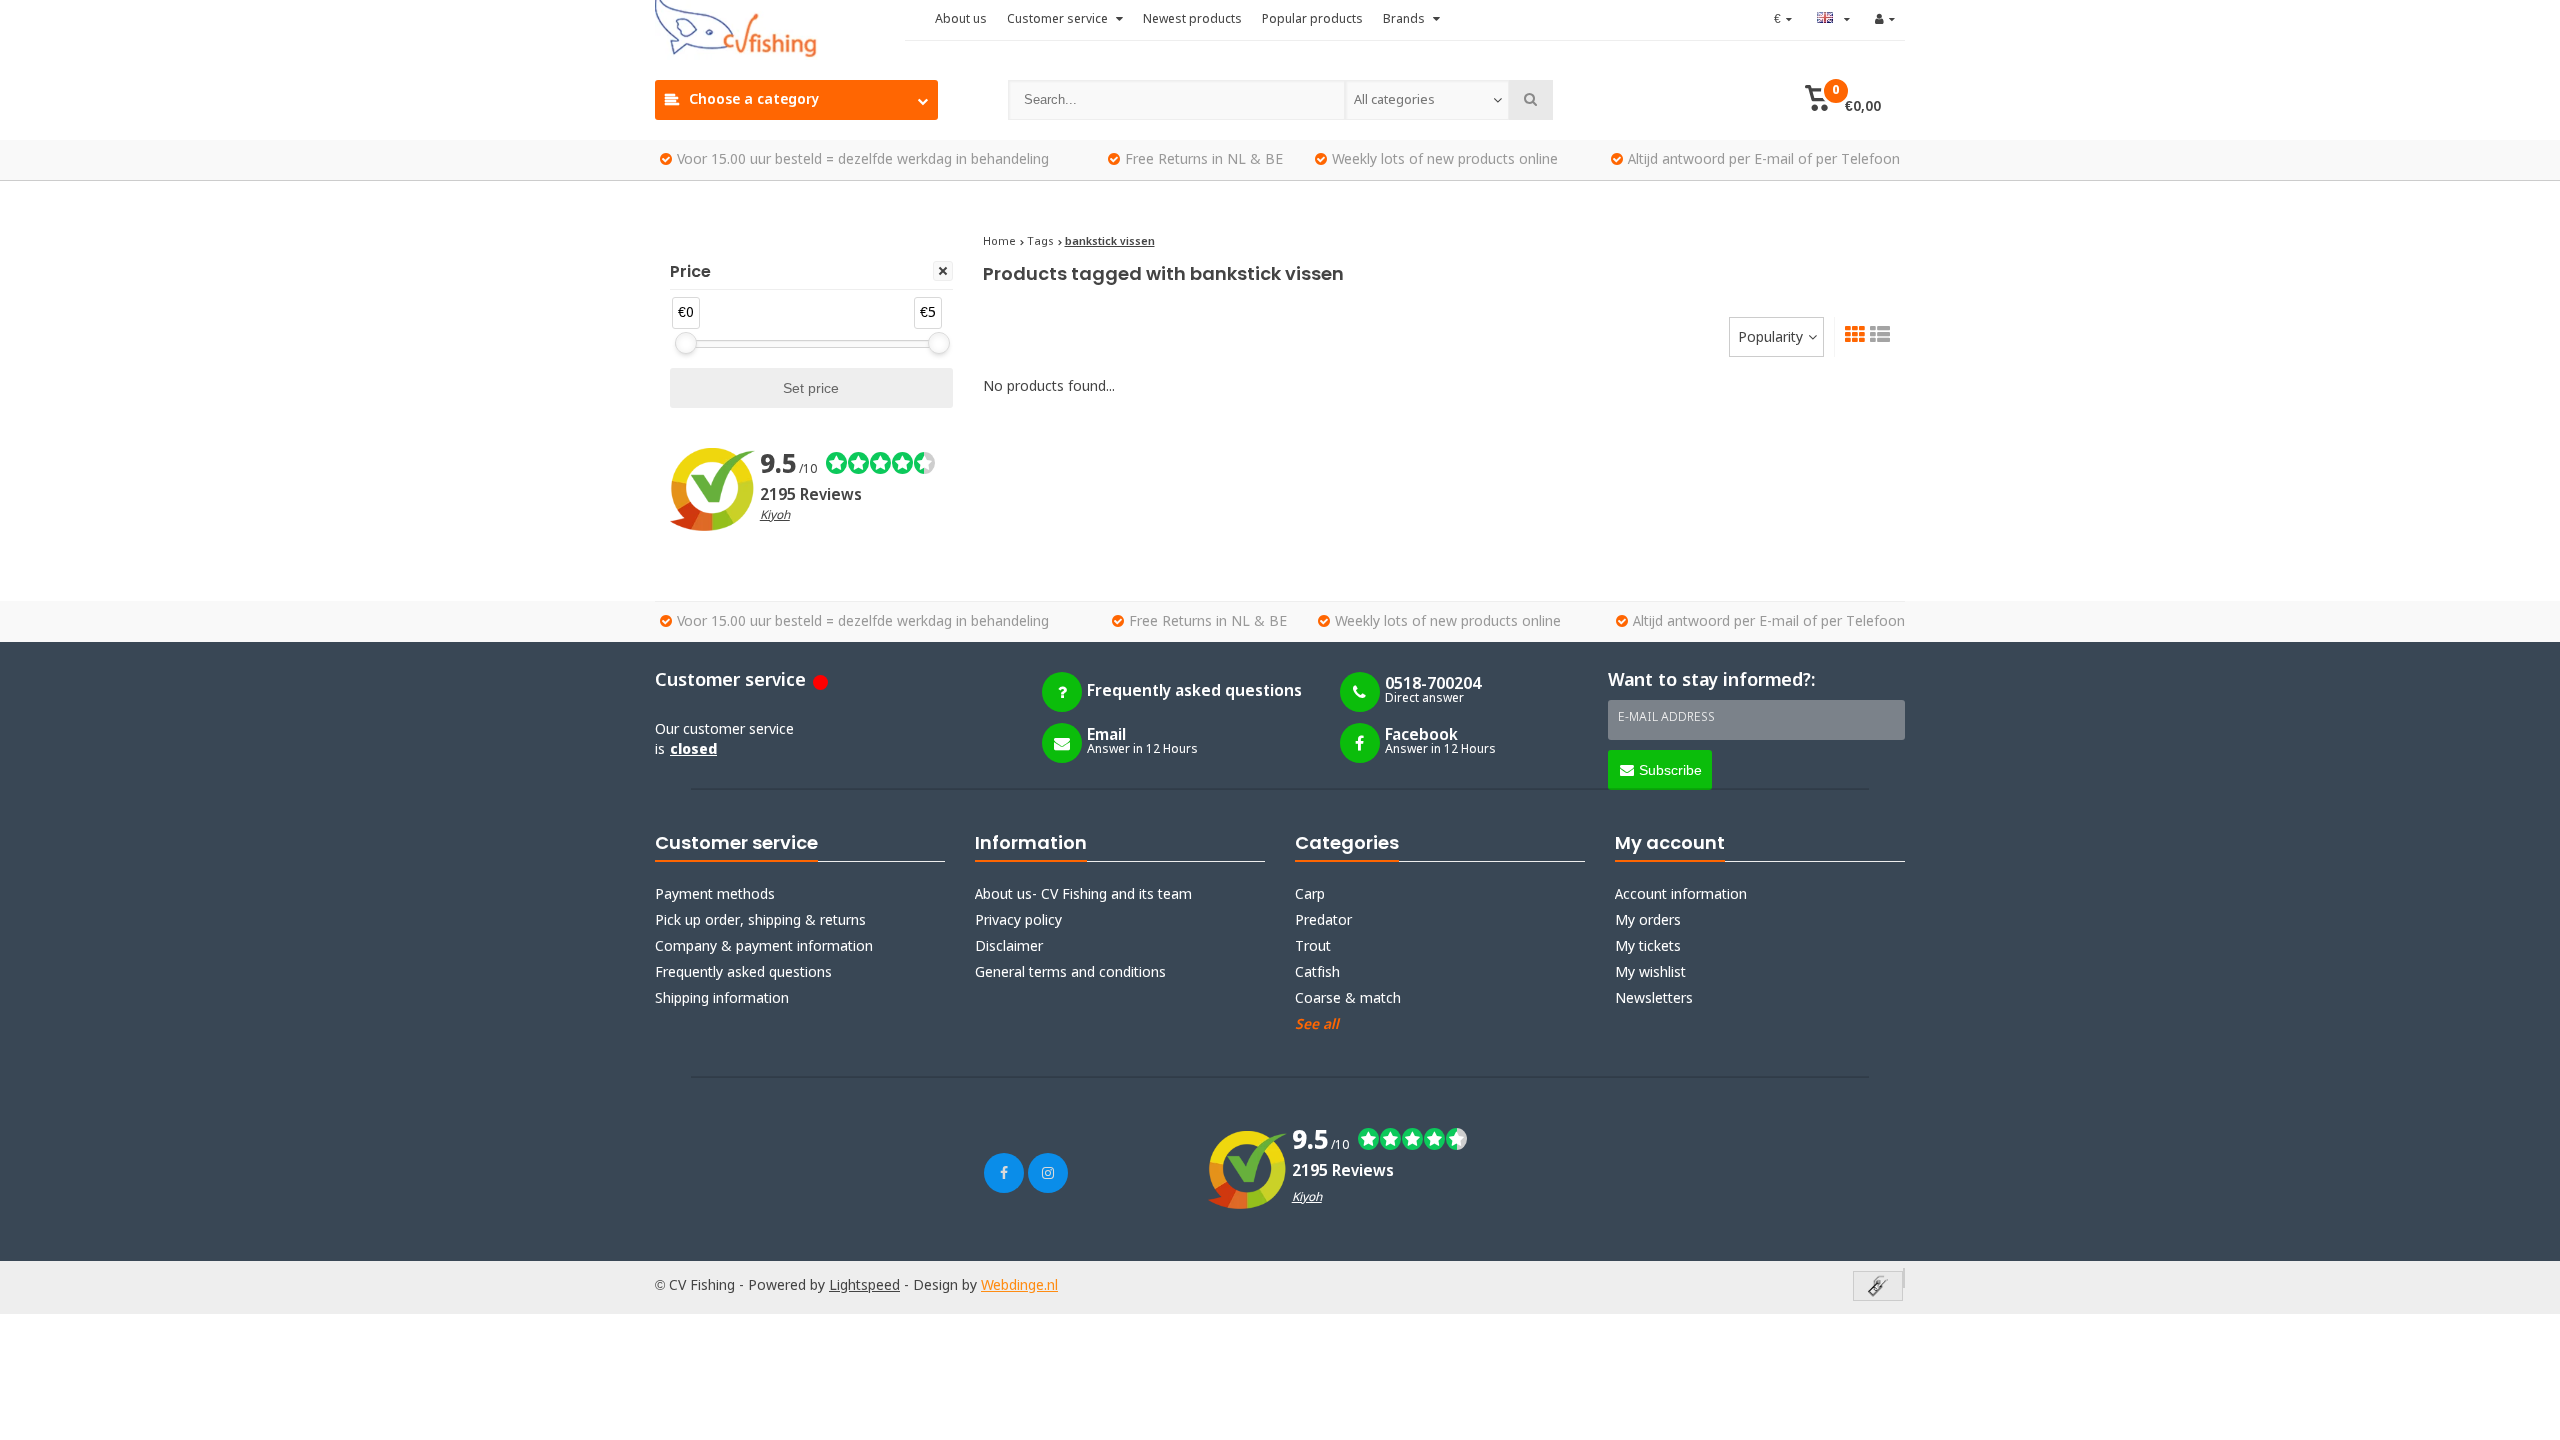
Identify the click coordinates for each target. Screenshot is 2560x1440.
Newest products (1192, 20)
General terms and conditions (1070, 973)
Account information (1681, 895)
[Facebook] (1004, 1173)
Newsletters (1654, 999)
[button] (1842, 100)
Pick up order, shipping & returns (760, 921)
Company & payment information (764, 947)
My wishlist (1650, 973)
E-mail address (1666, 718)
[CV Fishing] (780, 30)
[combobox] (1427, 100)
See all (1317, 1025)
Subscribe (1670, 770)
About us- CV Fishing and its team (1083, 895)
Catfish (1317, 973)
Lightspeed (864, 1286)
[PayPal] (1904, 1278)
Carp (1310, 895)
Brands (1405, 20)
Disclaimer (1009, 947)
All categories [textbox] (1394, 100)
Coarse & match (1348, 999)
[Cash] (1878, 1287)
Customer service (1059, 20)
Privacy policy (1018, 921)
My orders (1648, 921)
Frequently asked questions (743, 973)
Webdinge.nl (1019, 1286)
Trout (1313, 947)
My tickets (1648, 947)
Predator (1323, 921)
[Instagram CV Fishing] (1048, 1173)
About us (961, 20)
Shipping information (722, 999)
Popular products (1312, 20)
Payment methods (715, 895)
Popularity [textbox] (1770, 338)
